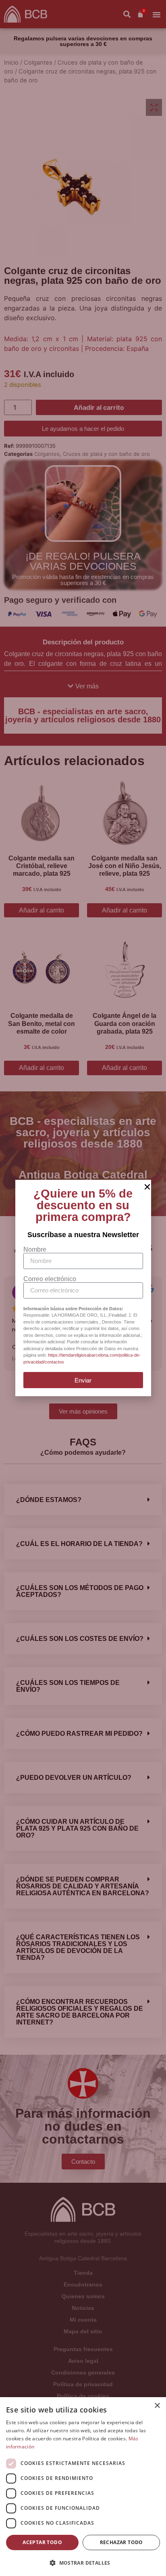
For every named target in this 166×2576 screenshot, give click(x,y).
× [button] (157, 2406)
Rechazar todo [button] (121, 2542)
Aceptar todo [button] (42, 2542)
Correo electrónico (50, 1279)
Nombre (35, 1250)
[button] (83, 2563)
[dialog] (83, 2487)
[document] (83, 1288)
